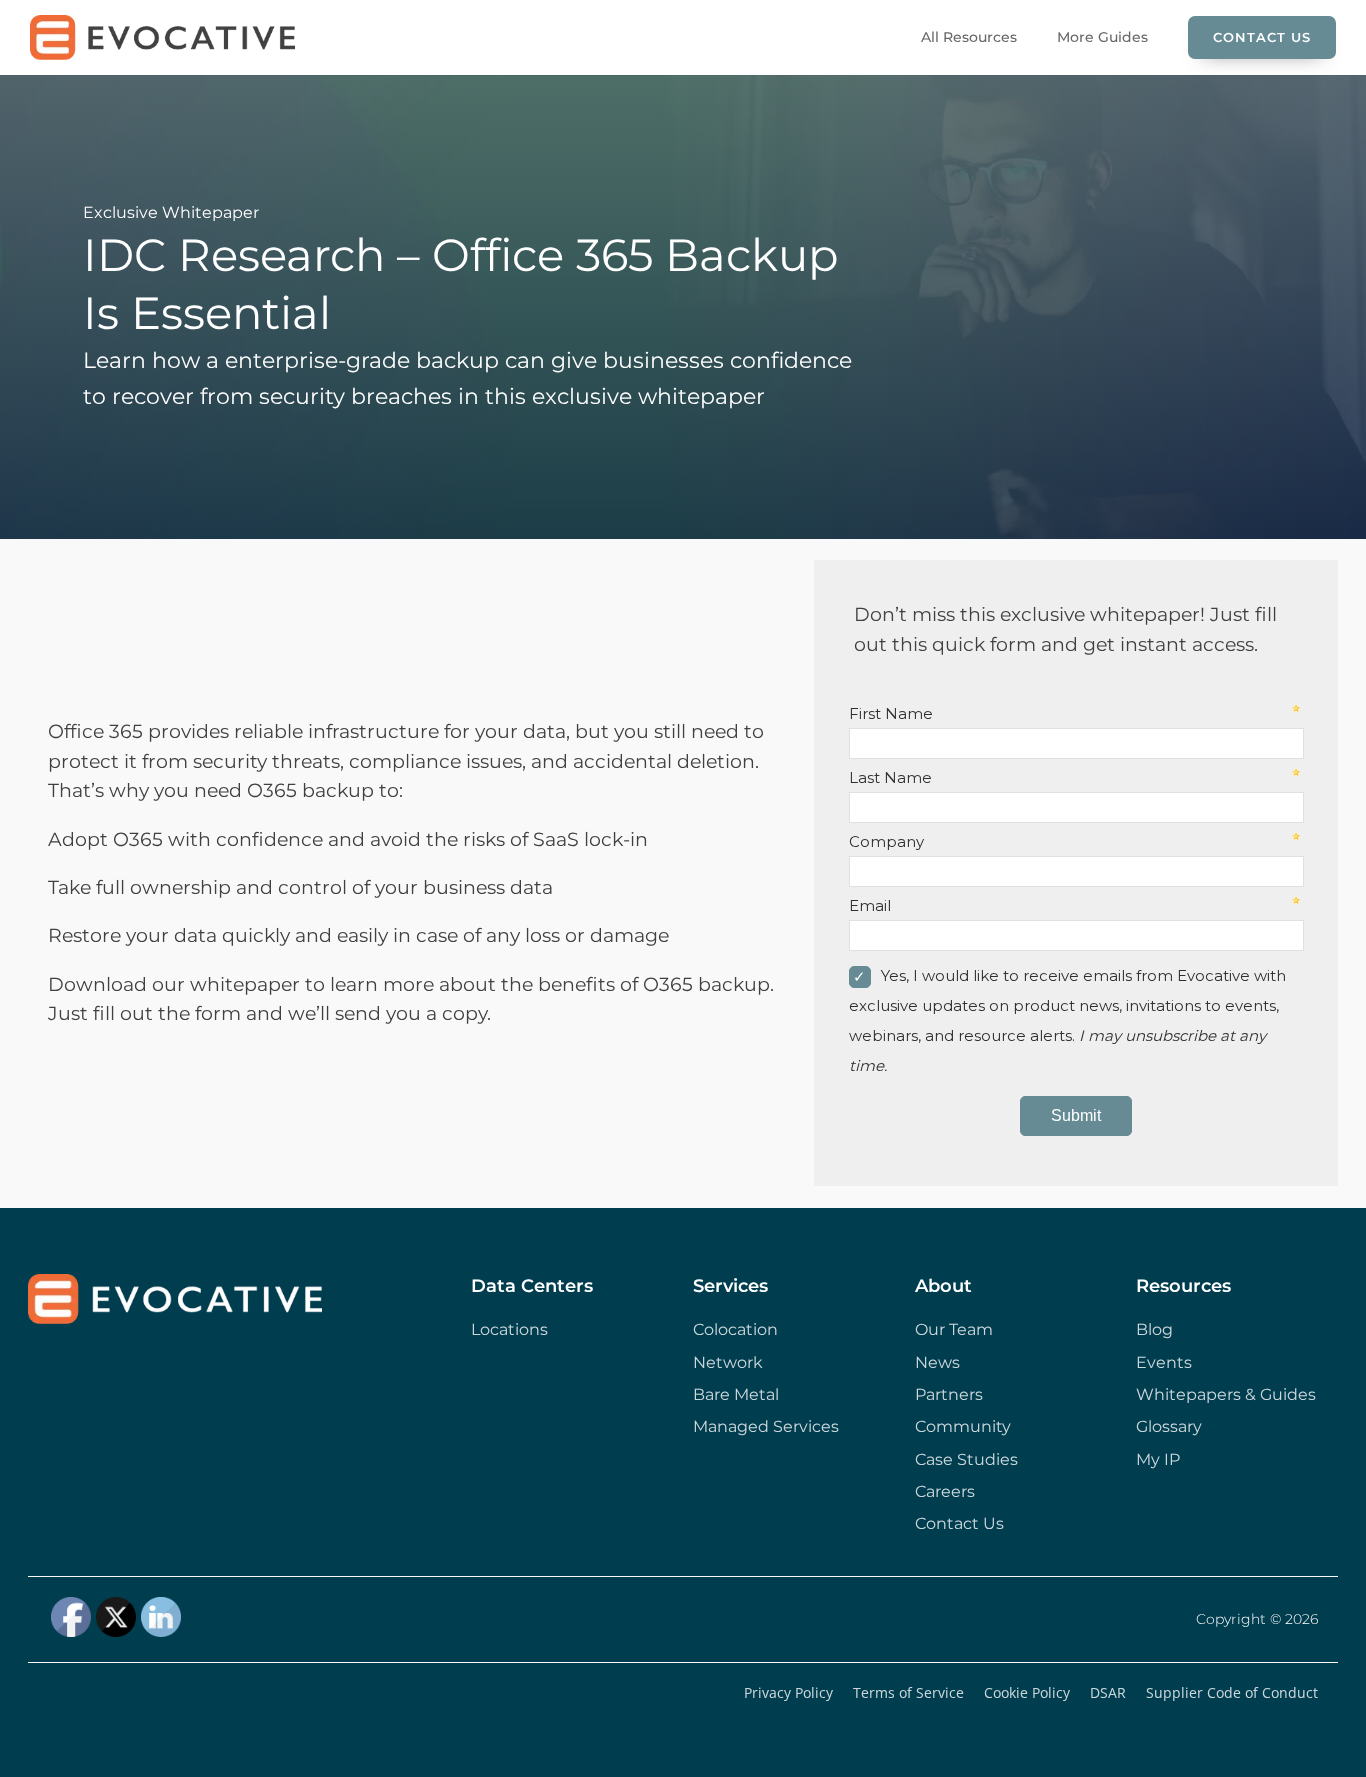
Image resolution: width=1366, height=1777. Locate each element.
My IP (1158, 1459)
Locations (509, 1329)
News (937, 1362)
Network (728, 1362)
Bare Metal (736, 1394)
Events (1164, 1362)
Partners (949, 1394)
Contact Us (1262, 37)
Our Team (954, 1329)
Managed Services (766, 1426)
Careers (945, 1491)
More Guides (1102, 37)
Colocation (735, 1329)
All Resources (969, 37)
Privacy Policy (788, 1692)
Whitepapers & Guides (1226, 1394)
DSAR (1108, 1692)
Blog (1154, 1329)
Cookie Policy (1027, 1692)
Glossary (1169, 1426)
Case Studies (966, 1459)
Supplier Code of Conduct (1232, 1692)
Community (963, 1426)
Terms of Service (908, 1692)
